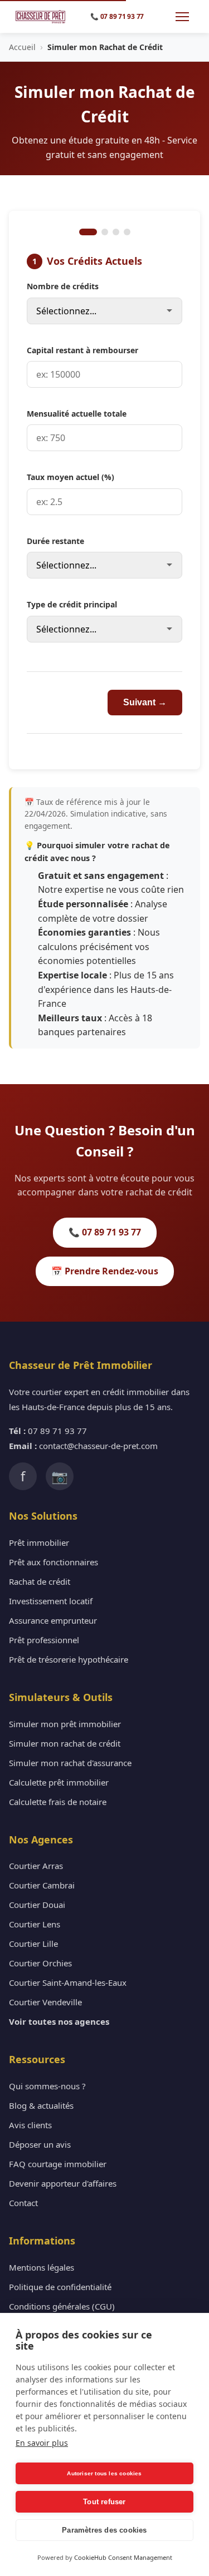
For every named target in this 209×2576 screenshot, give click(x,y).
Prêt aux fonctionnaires (54, 1562)
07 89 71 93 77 (57, 1431)
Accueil (22, 47)
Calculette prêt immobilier (59, 1782)
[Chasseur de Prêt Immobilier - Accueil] (40, 17)
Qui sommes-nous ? (47, 2086)
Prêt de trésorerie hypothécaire (69, 1659)
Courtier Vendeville (45, 2002)
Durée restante (55, 541)
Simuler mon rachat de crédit (65, 1743)
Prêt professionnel (44, 1640)
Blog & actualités (41, 2105)
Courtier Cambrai (42, 1885)
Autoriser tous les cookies (104, 2473)
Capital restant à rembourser (82, 350)
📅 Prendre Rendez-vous (105, 1271)
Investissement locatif (51, 1601)
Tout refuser (104, 2502)
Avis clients (30, 2125)
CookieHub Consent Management (123, 2557)
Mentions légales (42, 2267)
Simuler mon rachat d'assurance (70, 1763)
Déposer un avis (40, 2144)
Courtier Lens (35, 1924)
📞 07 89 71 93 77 (105, 1232)
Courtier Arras (36, 1866)
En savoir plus (42, 2443)
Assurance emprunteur (53, 1620)
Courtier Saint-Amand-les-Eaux (68, 1982)
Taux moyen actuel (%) (71, 477)
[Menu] (182, 17)
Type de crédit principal (72, 604)
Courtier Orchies (40, 1963)
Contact (23, 2203)
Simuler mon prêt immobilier (65, 1724)
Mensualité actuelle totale (77, 414)
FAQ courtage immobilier (58, 2164)
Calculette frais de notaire (58, 1802)
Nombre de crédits (63, 286)
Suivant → (145, 702)
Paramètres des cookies (104, 2530)
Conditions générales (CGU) (62, 2306)
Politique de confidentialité (60, 2287)
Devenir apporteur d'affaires (63, 2183)
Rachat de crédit (40, 1581)
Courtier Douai (37, 1905)
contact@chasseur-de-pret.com (98, 1446)
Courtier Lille (33, 1944)
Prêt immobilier (39, 1542)
